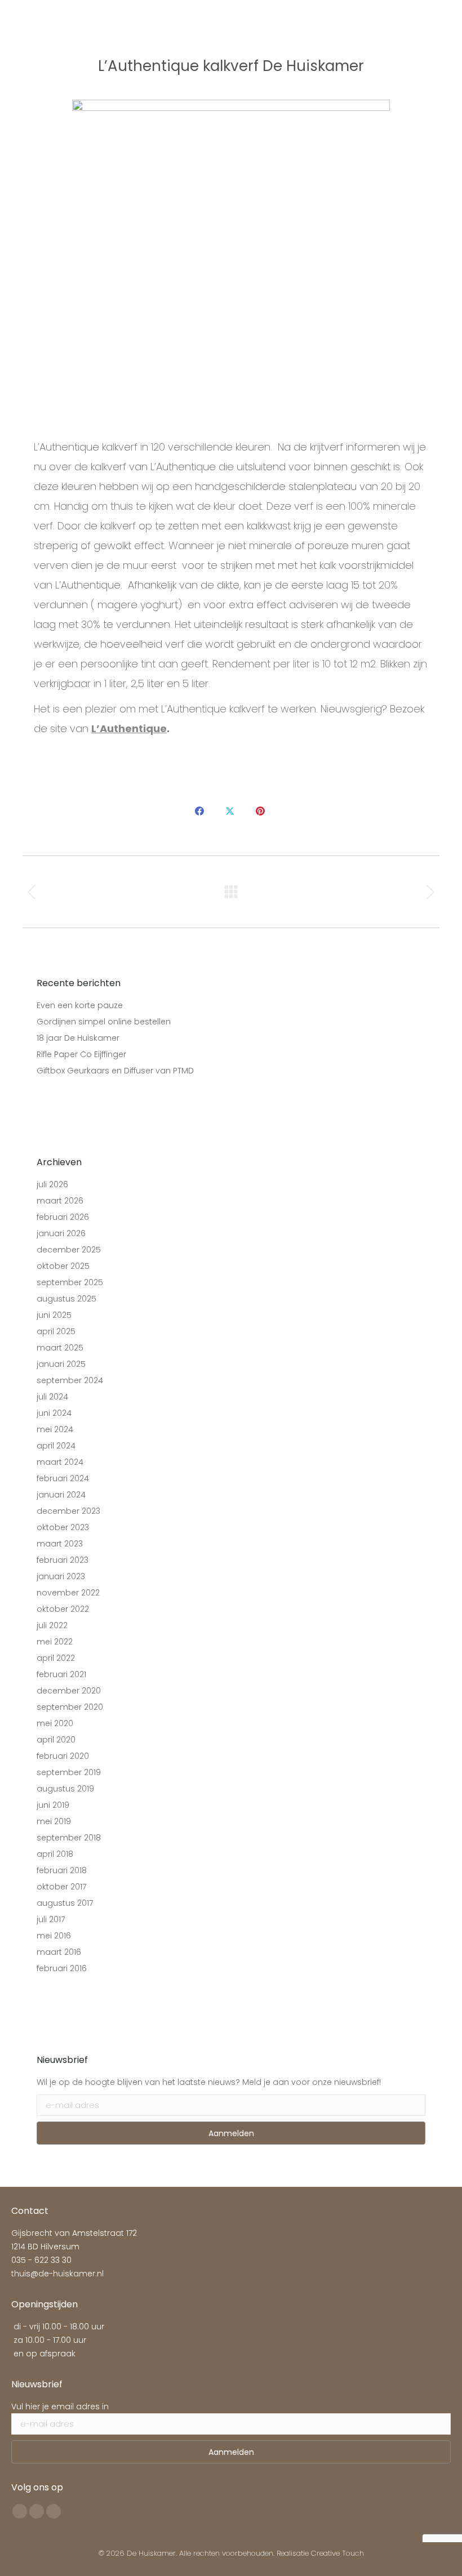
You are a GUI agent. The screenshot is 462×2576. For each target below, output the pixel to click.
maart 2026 (60, 1201)
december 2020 (69, 1691)
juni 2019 (53, 1805)
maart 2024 (60, 1462)
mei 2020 (55, 1723)
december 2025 (69, 1250)
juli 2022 (52, 1625)
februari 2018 (62, 1870)
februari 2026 (63, 1217)
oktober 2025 (63, 1266)
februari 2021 (61, 1674)
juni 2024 (54, 1413)
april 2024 (56, 1446)
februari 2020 (63, 1756)
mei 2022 (55, 1642)
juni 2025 (54, 1315)
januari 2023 (61, 1576)
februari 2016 (62, 1968)
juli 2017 (51, 1919)
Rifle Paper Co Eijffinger (81, 1054)
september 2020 (70, 1707)
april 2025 (56, 1331)
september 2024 (70, 1380)
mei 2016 (54, 1936)
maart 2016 (59, 1952)
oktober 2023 (63, 1527)
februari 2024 (63, 1478)
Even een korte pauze (80, 1005)
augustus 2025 (66, 1299)
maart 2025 (60, 1348)
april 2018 (55, 1854)
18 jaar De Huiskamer (78, 1038)
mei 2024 (55, 1429)
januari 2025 (61, 1364)
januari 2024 (61, 1495)
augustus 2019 (65, 1789)
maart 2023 (60, 1544)
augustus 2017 (65, 1903)
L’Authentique (129, 728)
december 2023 (68, 1511)
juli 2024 (52, 1397)
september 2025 (70, 1282)
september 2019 (69, 1772)
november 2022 (68, 1593)
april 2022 (56, 1658)
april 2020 (56, 1740)
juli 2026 (52, 1184)
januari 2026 (61, 1233)
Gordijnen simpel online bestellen (104, 1022)
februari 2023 (63, 1560)
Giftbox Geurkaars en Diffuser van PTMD (115, 1071)
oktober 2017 (61, 1887)
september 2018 (69, 1838)
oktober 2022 (63, 1609)
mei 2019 (54, 1821)
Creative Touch (337, 2553)
